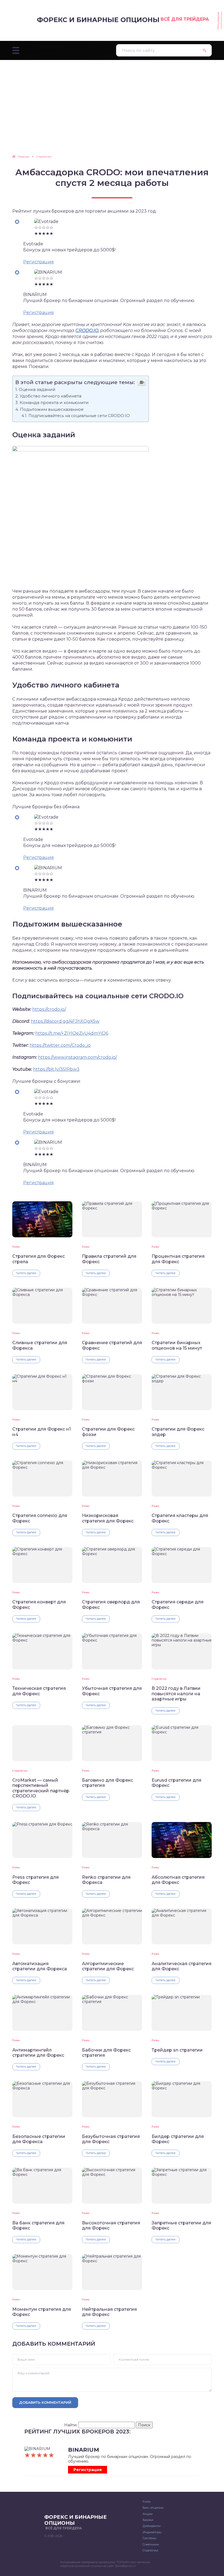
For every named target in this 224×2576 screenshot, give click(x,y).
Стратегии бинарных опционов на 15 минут (177, 1345)
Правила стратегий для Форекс (109, 1259)
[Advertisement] (112, 101)
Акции (148, 2514)
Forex (16, 1247)
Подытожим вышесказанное (52, 409)
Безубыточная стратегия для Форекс (111, 2139)
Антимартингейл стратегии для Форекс (38, 2053)
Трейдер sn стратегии (177, 2050)
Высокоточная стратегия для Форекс (111, 2225)
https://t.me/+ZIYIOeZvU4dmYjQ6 (72, 1033)
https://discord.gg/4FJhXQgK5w (65, 1021)
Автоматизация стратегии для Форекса (40, 1966)
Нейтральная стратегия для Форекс (109, 2312)
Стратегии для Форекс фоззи (108, 1432)
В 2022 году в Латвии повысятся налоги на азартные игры (176, 1694)
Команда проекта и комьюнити (54, 402)
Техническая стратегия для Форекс (39, 1691)
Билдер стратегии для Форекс (178, 2139)
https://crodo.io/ (49, 1009)
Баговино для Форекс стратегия (107, 1783)
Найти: (71, 2425)
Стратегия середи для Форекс (178, 1604)
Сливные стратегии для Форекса (40, 1345)
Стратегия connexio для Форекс (40, 1518)
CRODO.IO (87, 331)
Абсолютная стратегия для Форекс (178, 1880)
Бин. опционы (153, 2508)
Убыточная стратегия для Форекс (112, 1691)
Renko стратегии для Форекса (106, 1880)
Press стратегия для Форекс (36, 1880)
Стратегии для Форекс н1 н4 (42, 1432)
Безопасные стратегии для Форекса (39, 2139)
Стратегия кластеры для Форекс (180, 1518)
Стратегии (159, 1679)
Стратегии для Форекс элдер (178, 1432)
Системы (149, 2538)
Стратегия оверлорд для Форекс (111, 1604)
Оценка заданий (37, 389)
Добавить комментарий (45, 2402)
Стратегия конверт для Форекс (39, 1604)
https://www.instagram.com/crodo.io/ (77, 1057)
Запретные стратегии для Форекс (181, 2225)
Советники (151, 2544)
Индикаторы (152, 2532)
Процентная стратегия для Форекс (178, 1259)
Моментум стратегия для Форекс (42, 2312)
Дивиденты (152, 2526)
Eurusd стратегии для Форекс (176, 1783)
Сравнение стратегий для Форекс (112, 1345)
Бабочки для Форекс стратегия (106, 2053)
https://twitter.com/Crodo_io (60, 1045)
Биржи (148, 2520)
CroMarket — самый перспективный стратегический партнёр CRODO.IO (41, 1788)
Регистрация (39, 262)
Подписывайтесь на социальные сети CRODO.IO (79, 416)
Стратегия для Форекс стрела (39, 1259)
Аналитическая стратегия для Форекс (182, 1966)
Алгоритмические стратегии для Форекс (108, 1966)
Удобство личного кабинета (51, 396)
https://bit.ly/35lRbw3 (56, 1069)
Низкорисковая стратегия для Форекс (108, 1518)
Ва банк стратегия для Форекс (38, 2225)
